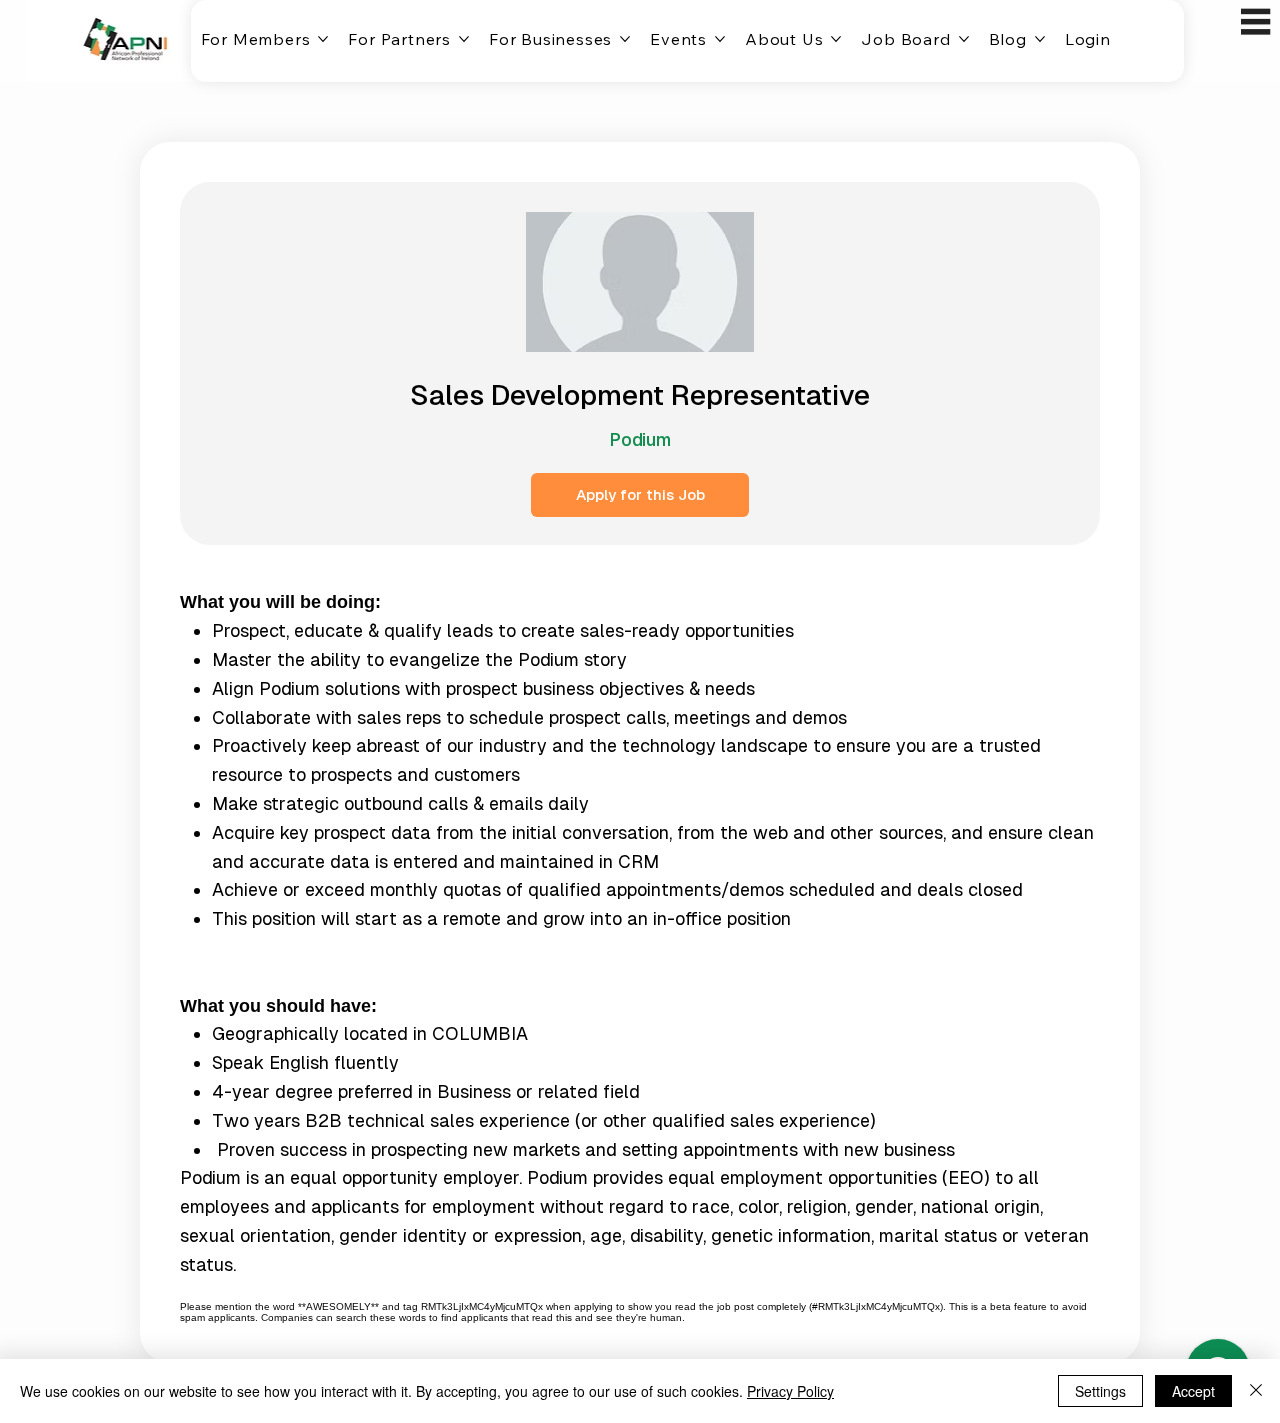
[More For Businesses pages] (625, 39)
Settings (1100, 1391)
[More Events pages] (720, 39)
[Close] (1256, 1391)
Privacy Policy (790, 1391)
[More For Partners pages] (464, 39)
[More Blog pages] (1040, 39)
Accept (1193, 1391)
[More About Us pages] (836, 39)
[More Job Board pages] (964, 39)
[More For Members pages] (323, 39)
